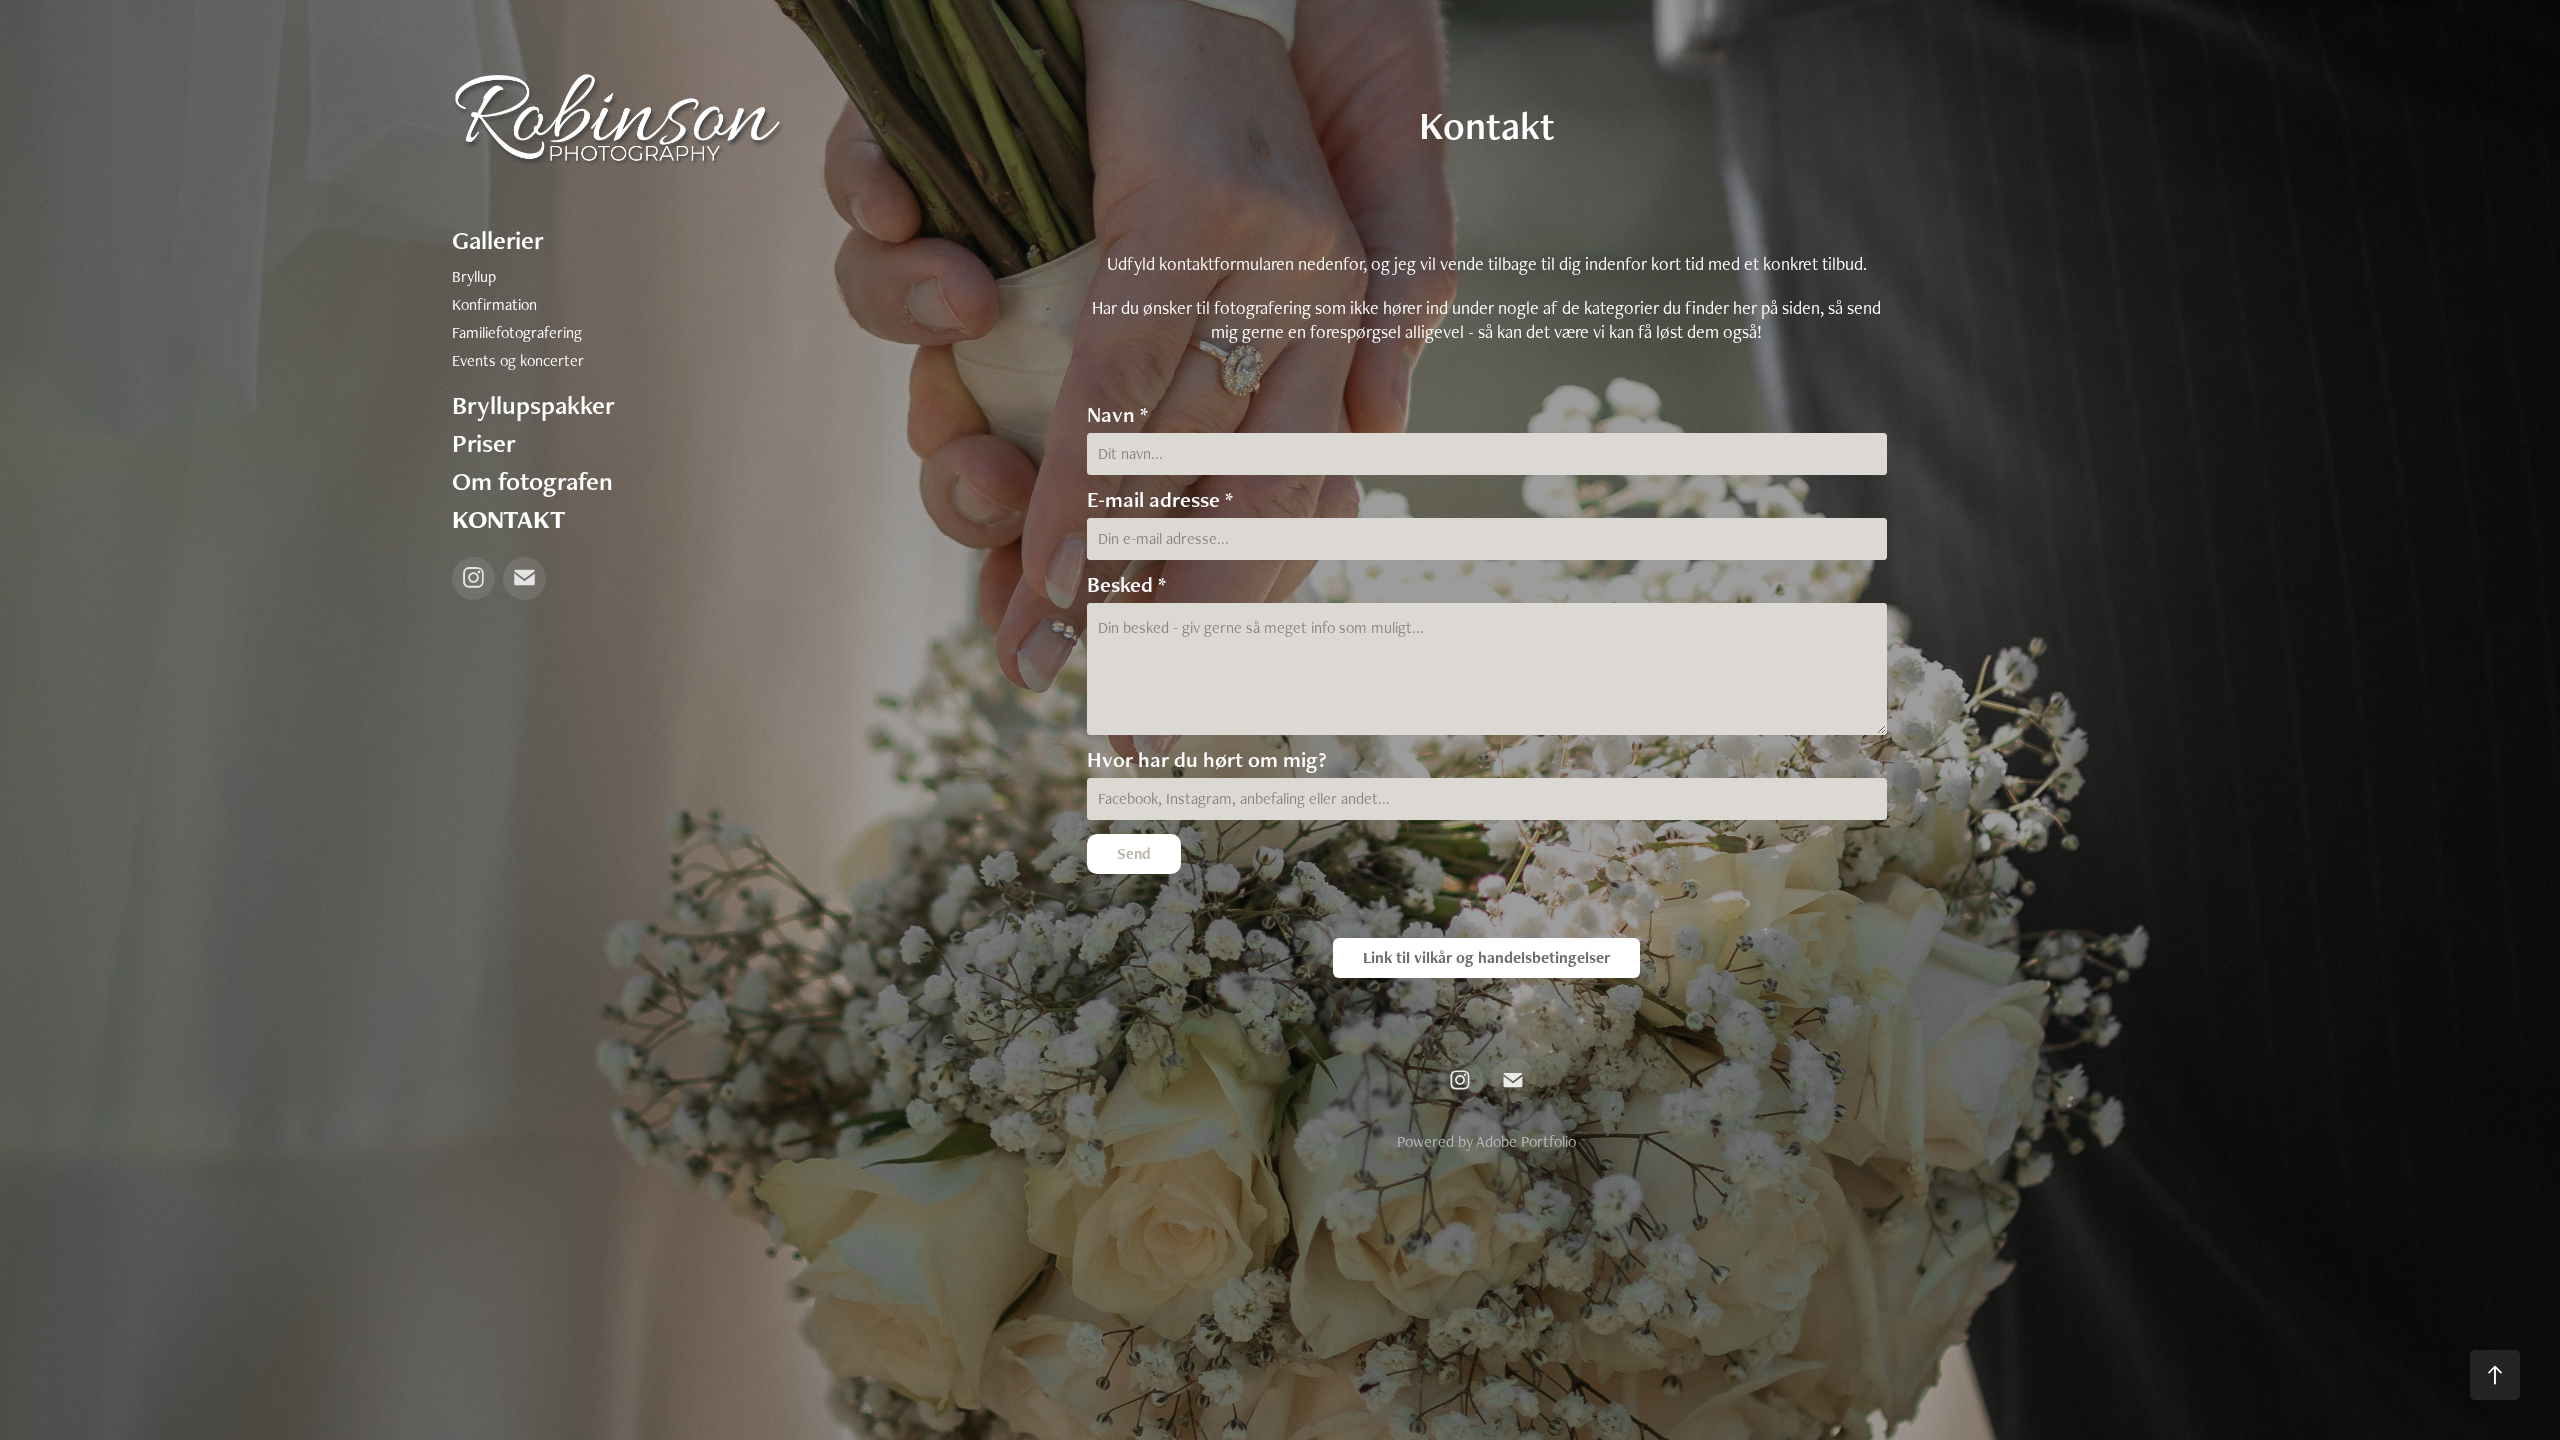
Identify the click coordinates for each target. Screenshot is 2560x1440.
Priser (484, 443)
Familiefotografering (517, 332)
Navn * (1117, 415)
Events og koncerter (518, 360)
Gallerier (498, 240)
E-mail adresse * (1160, 500)
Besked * (1126, 585)
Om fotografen (532, 481)
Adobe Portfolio (1526, 1141)
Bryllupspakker (533, 405)
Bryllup (474, 276)
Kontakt (509, 519)
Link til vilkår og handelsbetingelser (1486, 957)
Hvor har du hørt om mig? (1207, 760)
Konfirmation (494, 304)
